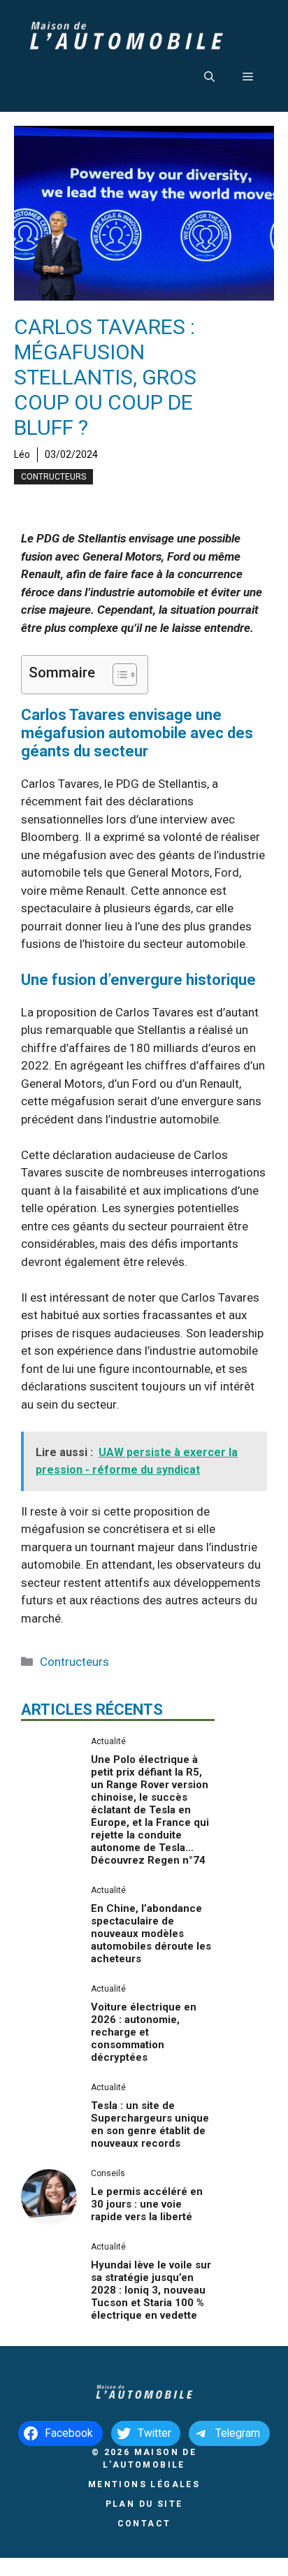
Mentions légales (144, 2484)
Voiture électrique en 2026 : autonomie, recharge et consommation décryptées (144, 2032)
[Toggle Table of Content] (118, 675)
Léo (22, 454)
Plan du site (144, 2504)
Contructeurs (53, 477)
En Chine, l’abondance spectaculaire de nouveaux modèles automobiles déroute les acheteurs (151, 1934)
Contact (144, 2524)
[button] (209, 77)
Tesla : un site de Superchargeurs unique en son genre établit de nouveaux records (150, 2124)
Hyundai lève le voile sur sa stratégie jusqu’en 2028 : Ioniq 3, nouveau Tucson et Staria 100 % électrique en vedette (151, 2290)
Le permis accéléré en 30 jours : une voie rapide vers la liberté (147, 2204)
